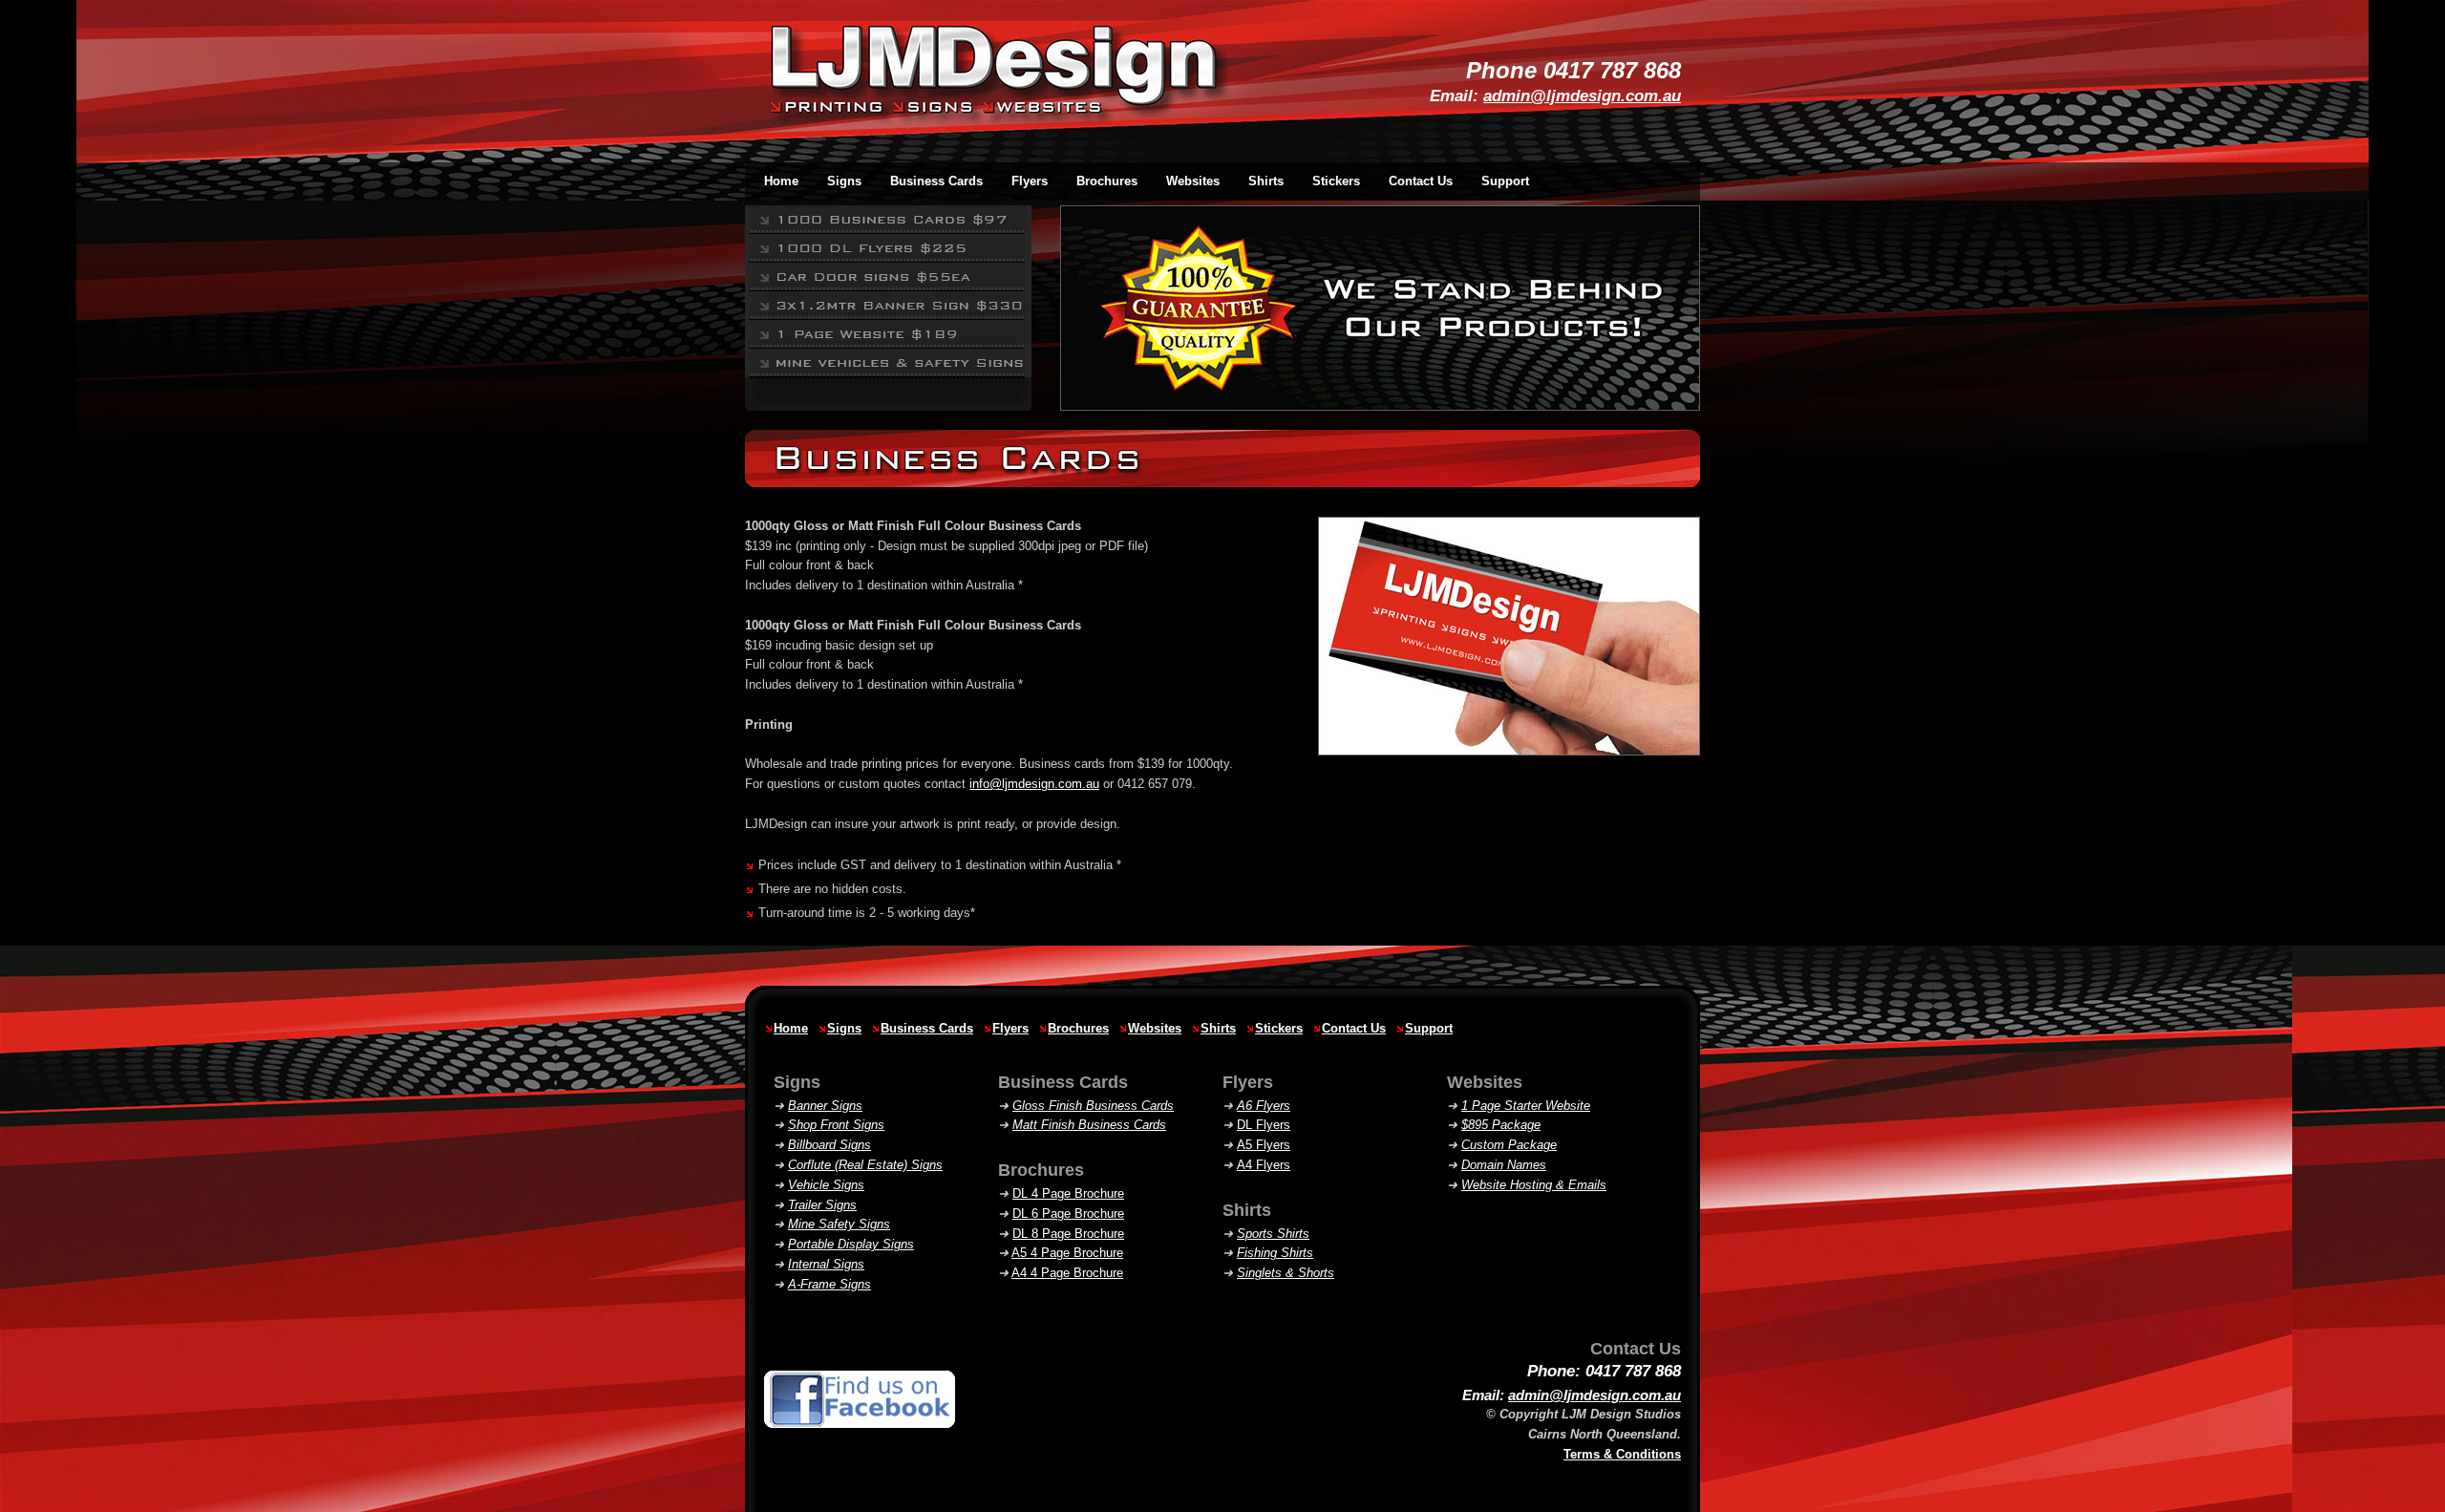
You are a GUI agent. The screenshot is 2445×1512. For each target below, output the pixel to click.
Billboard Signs (829, 1145)
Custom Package (1509, 1145)
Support (1505, 181)
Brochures (1078, 1028)
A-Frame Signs (829, 1284)
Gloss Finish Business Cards (1093, 1106)
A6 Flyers (1264, 1106)
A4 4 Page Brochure (1067, 1273)
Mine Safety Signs (839, 1224)
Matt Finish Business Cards (1089, 1125)
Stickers (1279, 1028)
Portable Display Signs (851, 1244)
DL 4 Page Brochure (1068, 1193)
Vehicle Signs (826, 1185)
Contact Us (1421, 181)
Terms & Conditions (1622, 1454)
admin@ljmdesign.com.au (1582, 96)
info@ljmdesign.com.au (1034, 784)
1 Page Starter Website (1526, 1106)
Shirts (1218, 1028)
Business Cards (927, 1028)
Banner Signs (825, 1106)
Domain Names (1504, 1165)
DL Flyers (1264, 1125)
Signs (844, 1028)
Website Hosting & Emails (1534, 1185)
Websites (1155, 1028)
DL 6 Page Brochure (1068, 1214)
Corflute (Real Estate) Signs (865, 1165)
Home (791, 1028)
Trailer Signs (822, 1205)
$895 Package (1501, 1125)
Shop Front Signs (836, 1125)
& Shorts (1286, 1273)
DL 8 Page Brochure (1068, 1234)
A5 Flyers (1264, 1145)
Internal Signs (826, 1264)
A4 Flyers (1264, 1165)
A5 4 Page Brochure (1067, 1253)
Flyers (1010, 1028)
